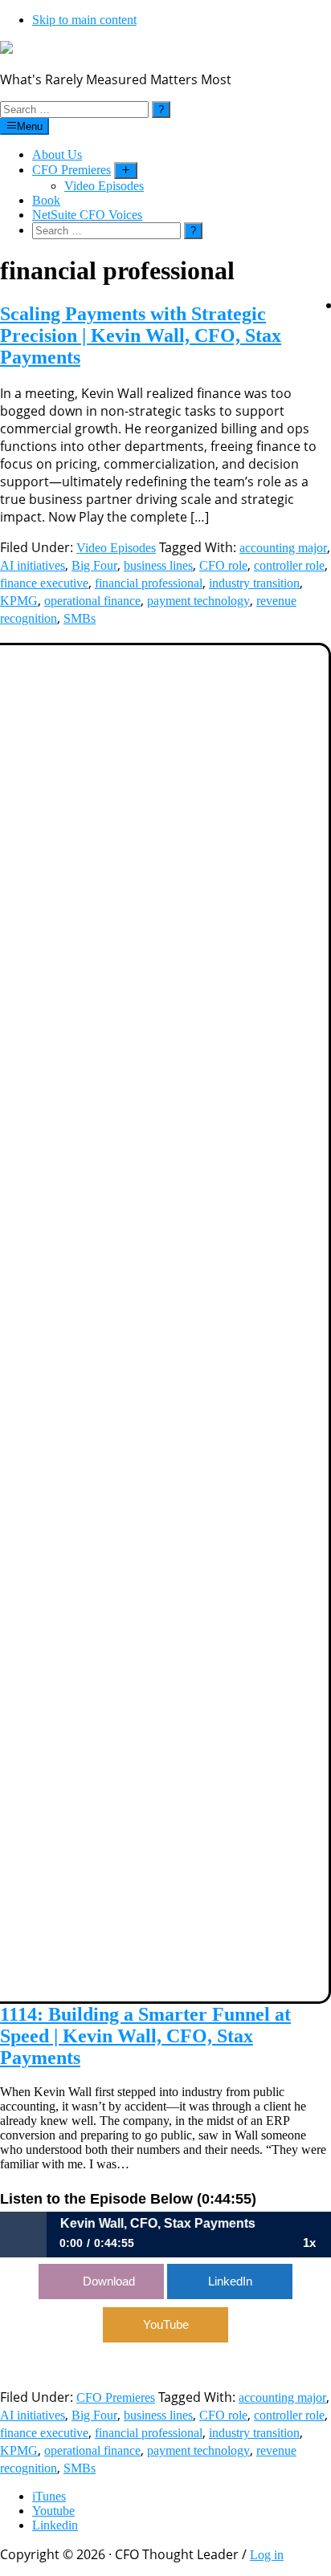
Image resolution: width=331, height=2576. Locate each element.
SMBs (80, 618)
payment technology (198, 601)
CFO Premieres (116, 2397)
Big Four (94, 565)
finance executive (44, 583)
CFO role (223, 565)
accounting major (283, 548)
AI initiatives (33, 565)
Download (109, 2281)
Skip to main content (84, 20)
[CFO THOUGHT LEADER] (6, 49)
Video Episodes (116, 548)
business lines (158, 565)
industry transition (254, 583)
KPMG (19, 601)
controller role (289, 565)
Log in (267, 2555)
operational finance (92, 601)
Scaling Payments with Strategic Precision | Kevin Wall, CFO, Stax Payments (141, 335)
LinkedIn (230, 2281)
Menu (30, 126)
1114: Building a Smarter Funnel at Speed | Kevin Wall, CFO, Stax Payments (145, 2036)
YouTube (166, 2324)
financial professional (149, 583)
